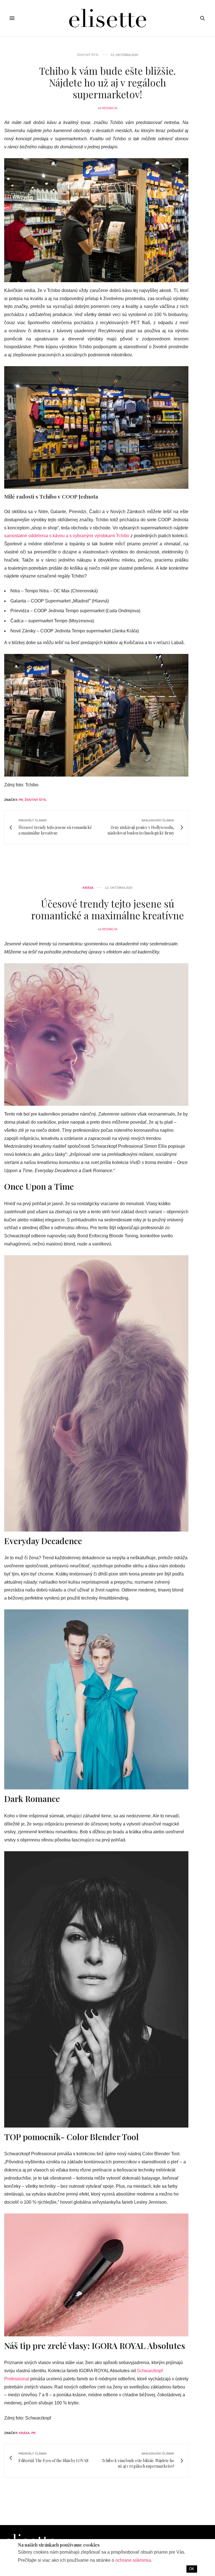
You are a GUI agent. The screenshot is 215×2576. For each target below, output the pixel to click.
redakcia (110, 108)
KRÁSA (88, 888)
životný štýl (36, 800)
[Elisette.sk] (107, 18)
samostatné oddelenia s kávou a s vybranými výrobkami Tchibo (67, 536)
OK (192, 2569)
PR (21, 800)
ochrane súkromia (133, 2560)
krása (24, 2433)
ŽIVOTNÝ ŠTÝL (88, 55)
